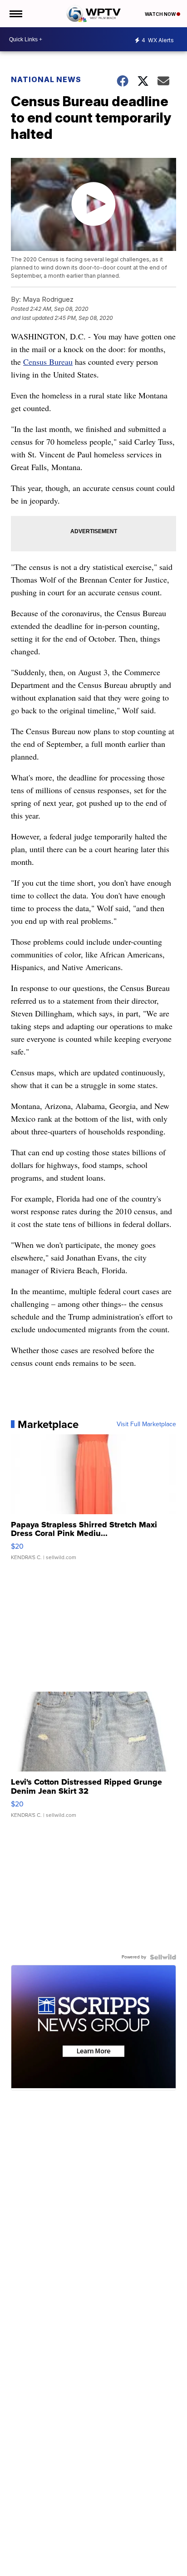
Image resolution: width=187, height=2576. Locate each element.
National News (46, 79)
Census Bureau (48, 362)
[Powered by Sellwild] (163, 1957)
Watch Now (161, 14)
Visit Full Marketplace (146, 1424)
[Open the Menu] (15, 14)
